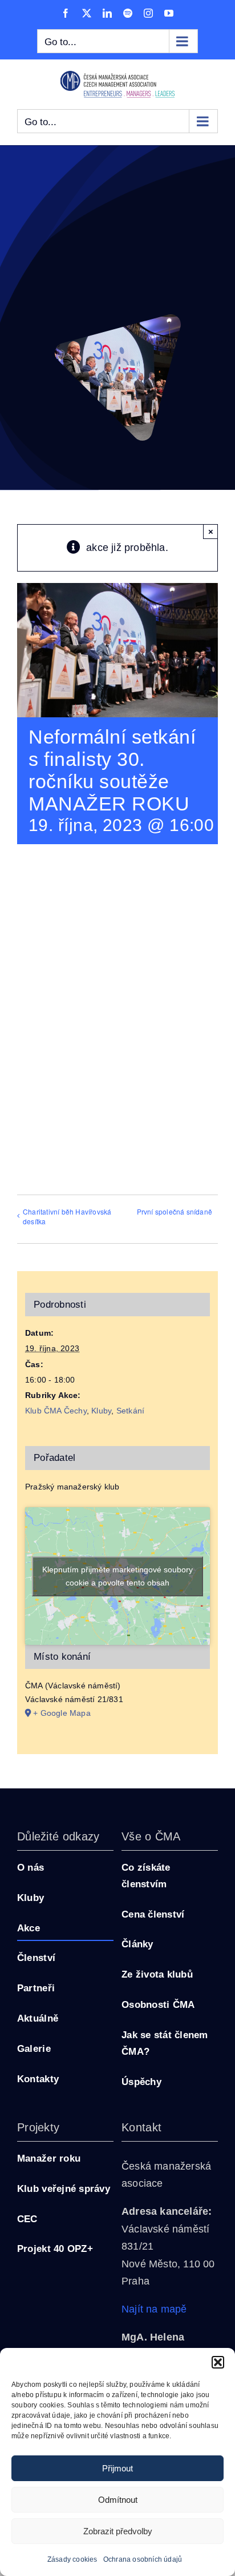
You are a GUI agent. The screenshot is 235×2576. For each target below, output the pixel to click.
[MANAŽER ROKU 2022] (117, 319)
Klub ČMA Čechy (56, 1411)
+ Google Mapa (62, 1708)
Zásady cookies (72, 2559)
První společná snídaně (175, 1211)
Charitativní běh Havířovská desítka (67, 1216)
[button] (218, 2362)
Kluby (101, 1411)
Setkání (130, 1411)
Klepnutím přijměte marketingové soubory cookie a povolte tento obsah (117, 1574)
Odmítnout (118, 2500)
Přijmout (117, 2468)
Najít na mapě (154, 2305)
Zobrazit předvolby (118, 2531)
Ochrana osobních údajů (143, 2559)
